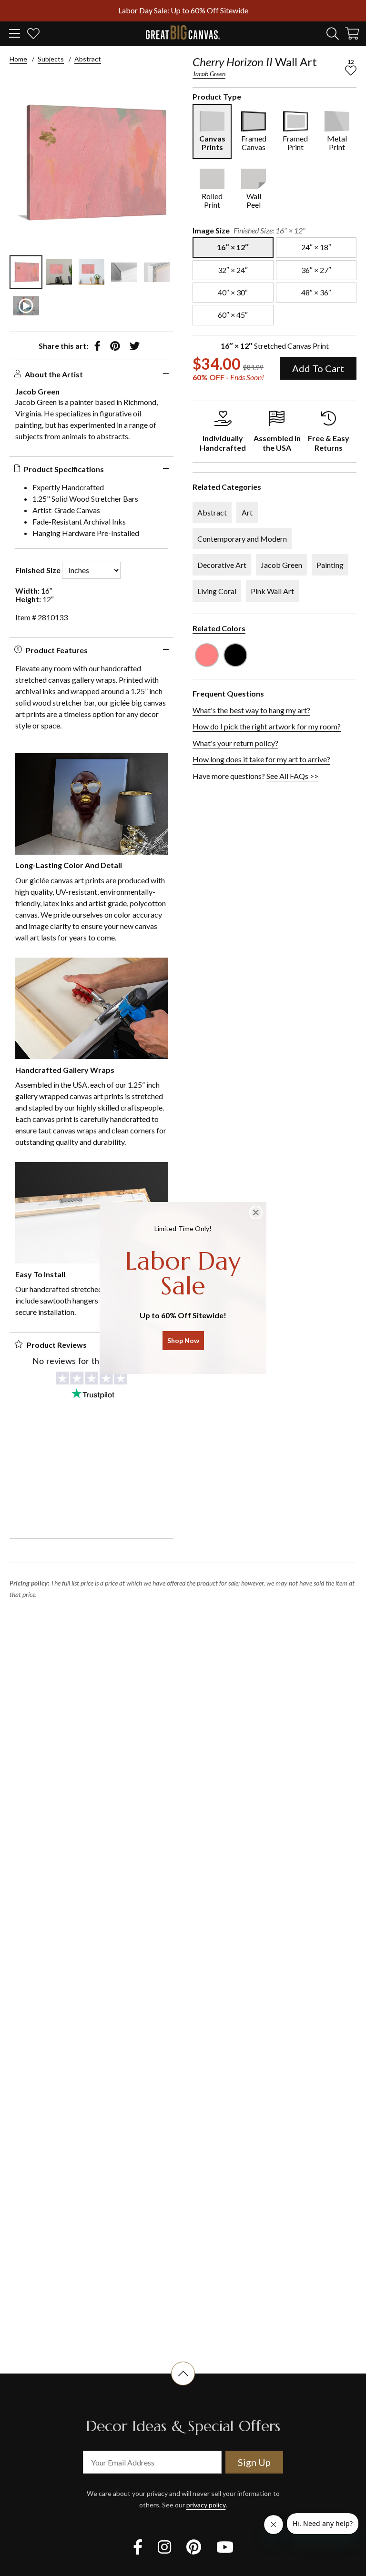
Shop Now (183, 1340)
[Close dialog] (256, 1212)
